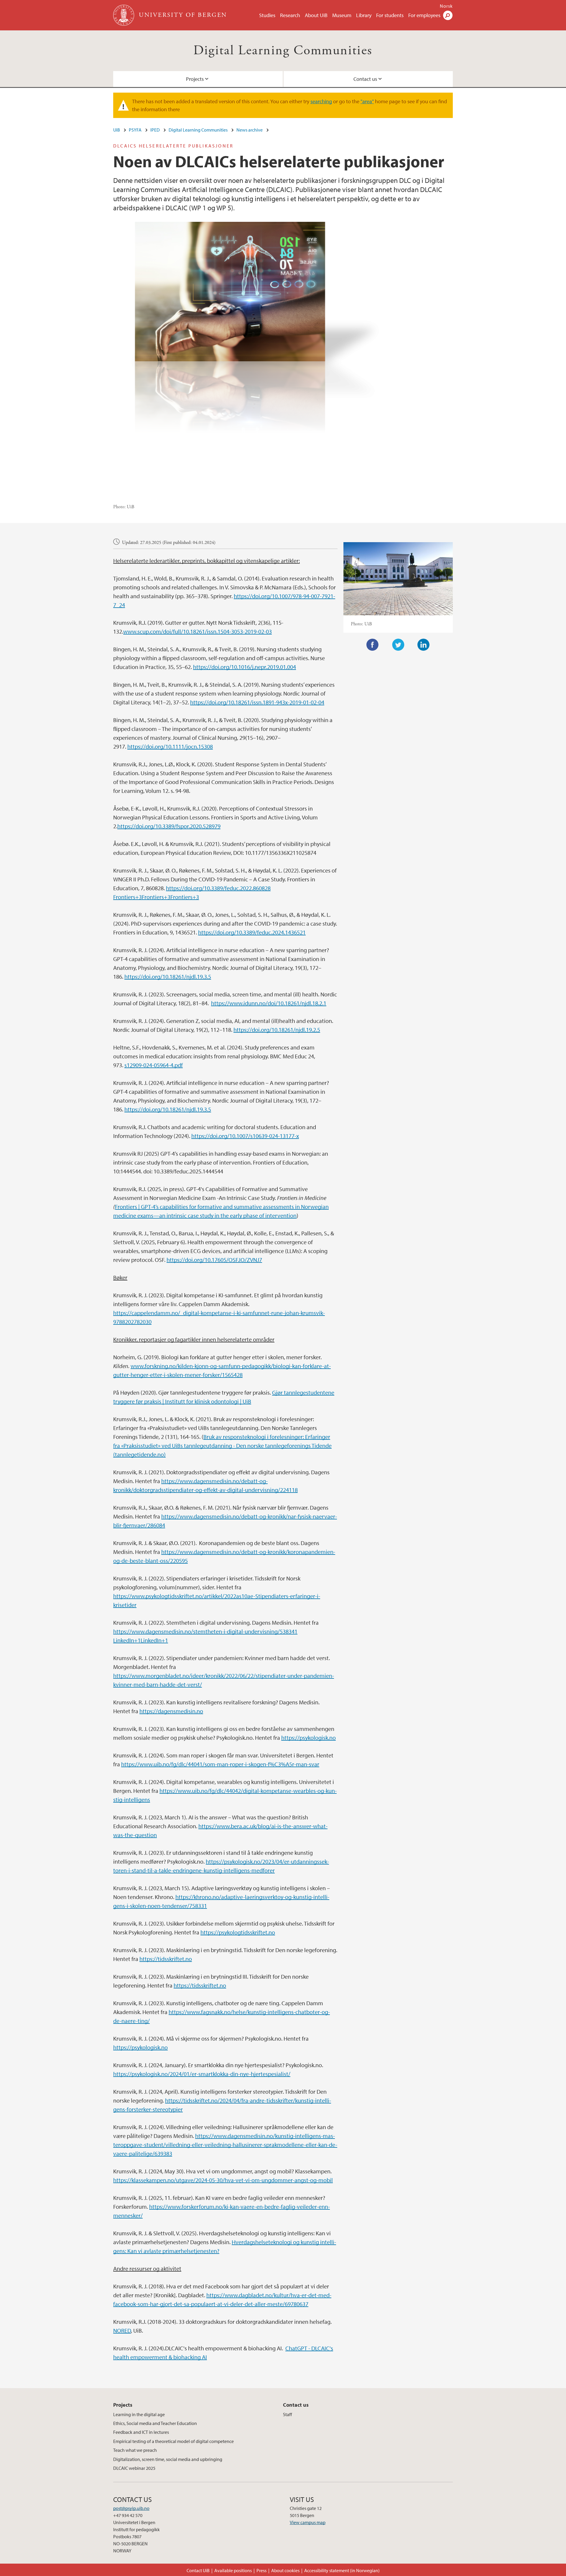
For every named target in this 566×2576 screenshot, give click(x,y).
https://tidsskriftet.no (166, 1959)
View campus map (308, 2522)
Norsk (446, 6)
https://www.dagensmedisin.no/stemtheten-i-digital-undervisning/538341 (205, 1631)
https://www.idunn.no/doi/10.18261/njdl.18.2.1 (269, 1003)
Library (364, 15)
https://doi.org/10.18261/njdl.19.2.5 (277, 1030)
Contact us (365, 79)
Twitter (398, 645)
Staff (287, 2414)
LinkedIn (424, 645)
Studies (267, 15)
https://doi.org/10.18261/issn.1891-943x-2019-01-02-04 (257, 702)
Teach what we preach (135, 2450)
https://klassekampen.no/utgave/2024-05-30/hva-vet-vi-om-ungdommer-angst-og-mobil (223, 2180)
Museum (342, 15)
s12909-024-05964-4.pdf (154, 1065)
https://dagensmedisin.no (171, 1711)
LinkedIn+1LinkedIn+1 (141, 1640)
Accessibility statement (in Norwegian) (342, 2570)
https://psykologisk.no (308, 1738)
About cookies (285, 2570)
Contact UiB (198, 2570)
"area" (367, 101)
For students (390, 15)
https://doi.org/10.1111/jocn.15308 (170, 746)
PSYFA (135, 130)
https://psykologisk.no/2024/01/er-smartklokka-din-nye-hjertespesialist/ (202, 2074)
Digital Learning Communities (283, 51)
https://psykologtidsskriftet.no (238, 1932)
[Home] (124, 15)
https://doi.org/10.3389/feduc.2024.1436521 (252, 932)
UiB (117, 130)
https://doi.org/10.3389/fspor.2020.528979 (169, 826)
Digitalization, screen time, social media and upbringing (168, 2459)
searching (321, 101)
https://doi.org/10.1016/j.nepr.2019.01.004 (245, 667)
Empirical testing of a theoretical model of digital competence (173, 2441)
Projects (195, 79)
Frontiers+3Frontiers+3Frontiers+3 (156, 897)
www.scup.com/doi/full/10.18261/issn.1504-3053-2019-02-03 (198, 631)
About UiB (316, 15)
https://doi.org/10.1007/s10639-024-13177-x (245, 1136)
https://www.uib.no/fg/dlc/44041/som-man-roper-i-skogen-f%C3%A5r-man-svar (220, 1764)
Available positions (233, 2570)
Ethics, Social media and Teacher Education (155, 2423)
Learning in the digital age (139, 2414)
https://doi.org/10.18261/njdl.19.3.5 (168, 977)
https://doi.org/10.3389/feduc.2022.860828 (218, 888)
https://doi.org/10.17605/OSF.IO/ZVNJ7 (214, 1260)
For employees (424, 15)
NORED (122, 2330)
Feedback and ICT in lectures (141, 2432)
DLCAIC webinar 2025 (134, 2468)
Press (261, 2570)
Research (290, 15)
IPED (155, 130)
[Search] (448, 15)
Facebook (373, 645)
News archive (250, 130)
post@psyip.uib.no (131, 2508)
